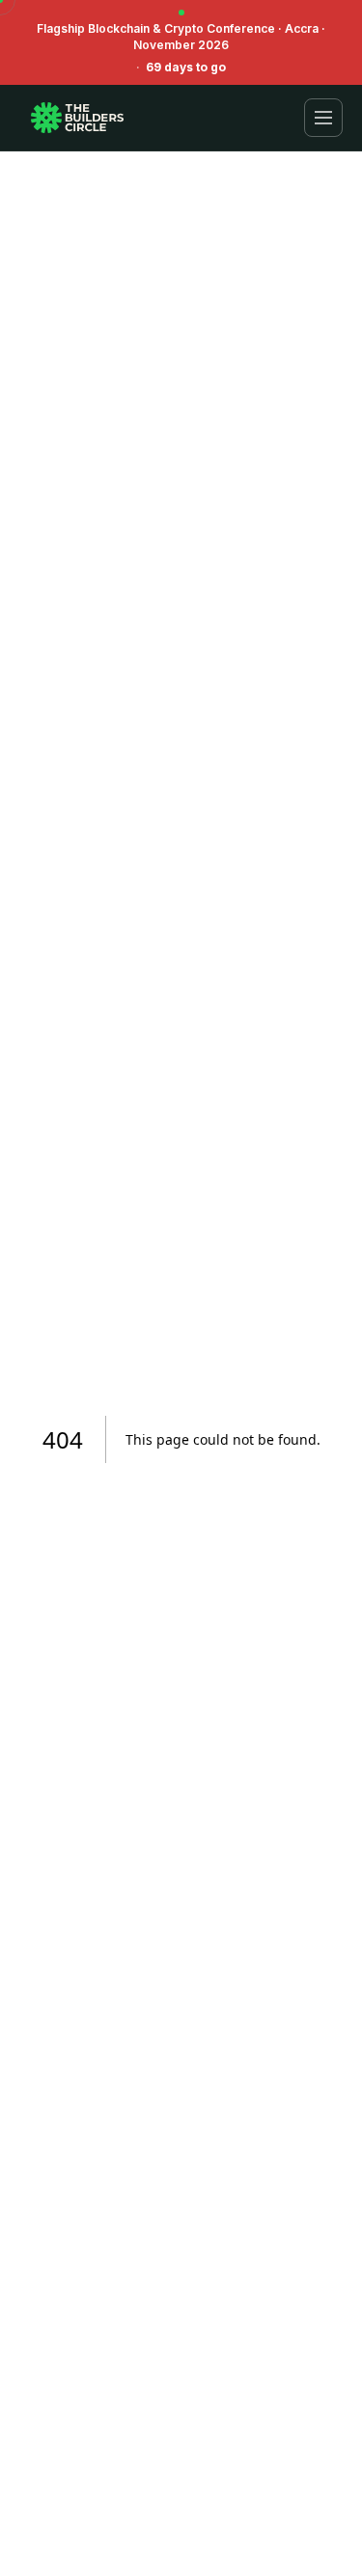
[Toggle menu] (323, 118)
